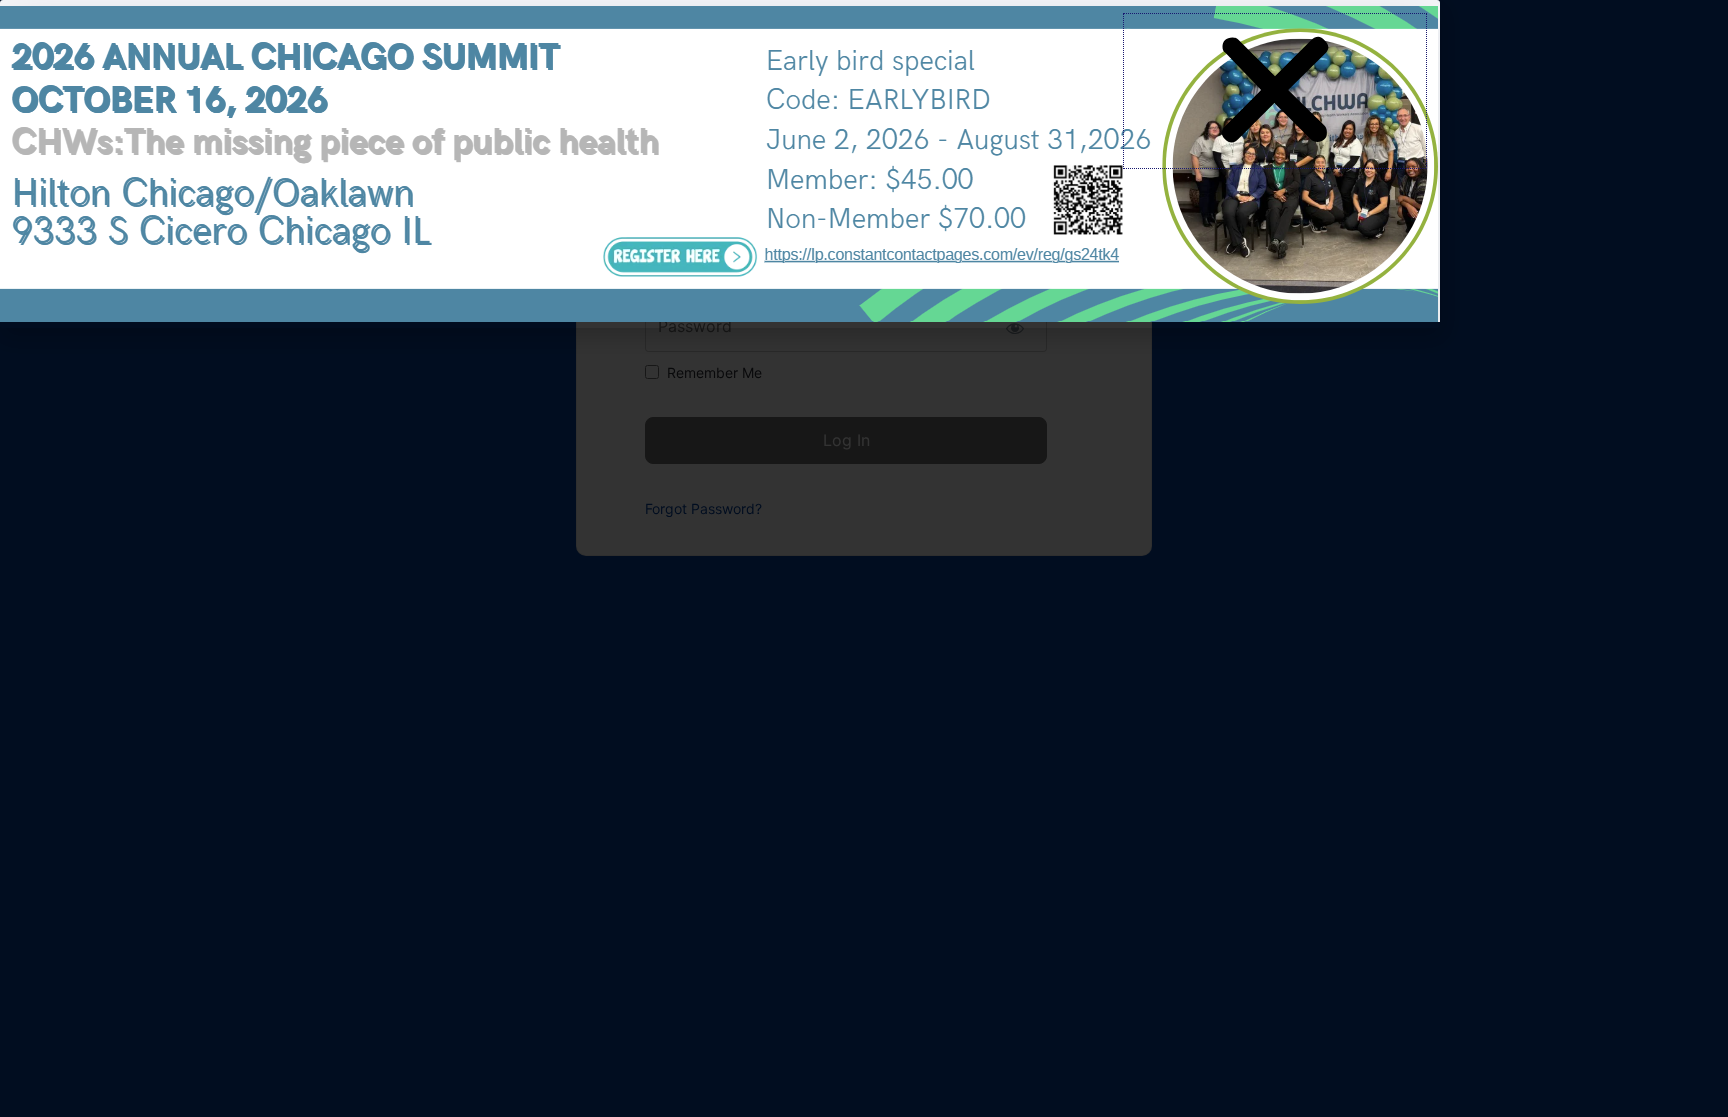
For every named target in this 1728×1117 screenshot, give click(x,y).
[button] (1275, 91)
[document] (864, 558)
